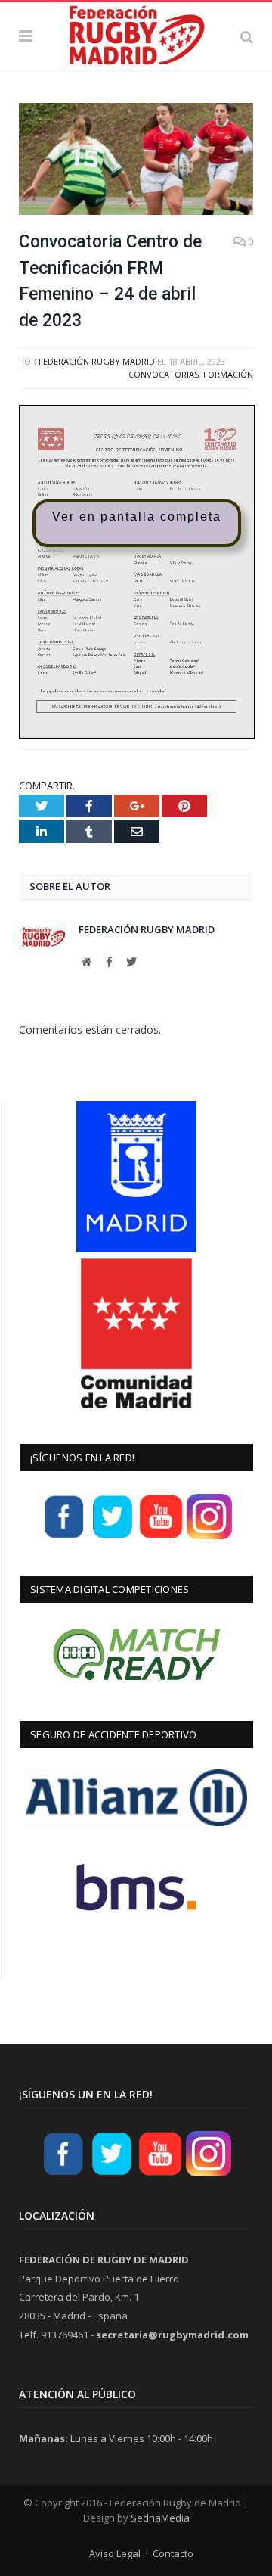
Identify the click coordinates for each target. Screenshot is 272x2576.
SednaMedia (160, 2518)
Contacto (173, 2553)
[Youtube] (161, 1537)
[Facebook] (64, 1537)
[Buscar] (247, 36)
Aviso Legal (115, 2553)
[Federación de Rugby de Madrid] (136, 34)
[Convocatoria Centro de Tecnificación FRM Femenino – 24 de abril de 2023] (136, 161)
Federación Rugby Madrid (97, 361)
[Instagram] (209, 1537)
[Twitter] (113, 1537)
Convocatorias (164, 374)
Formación (228, 374)
